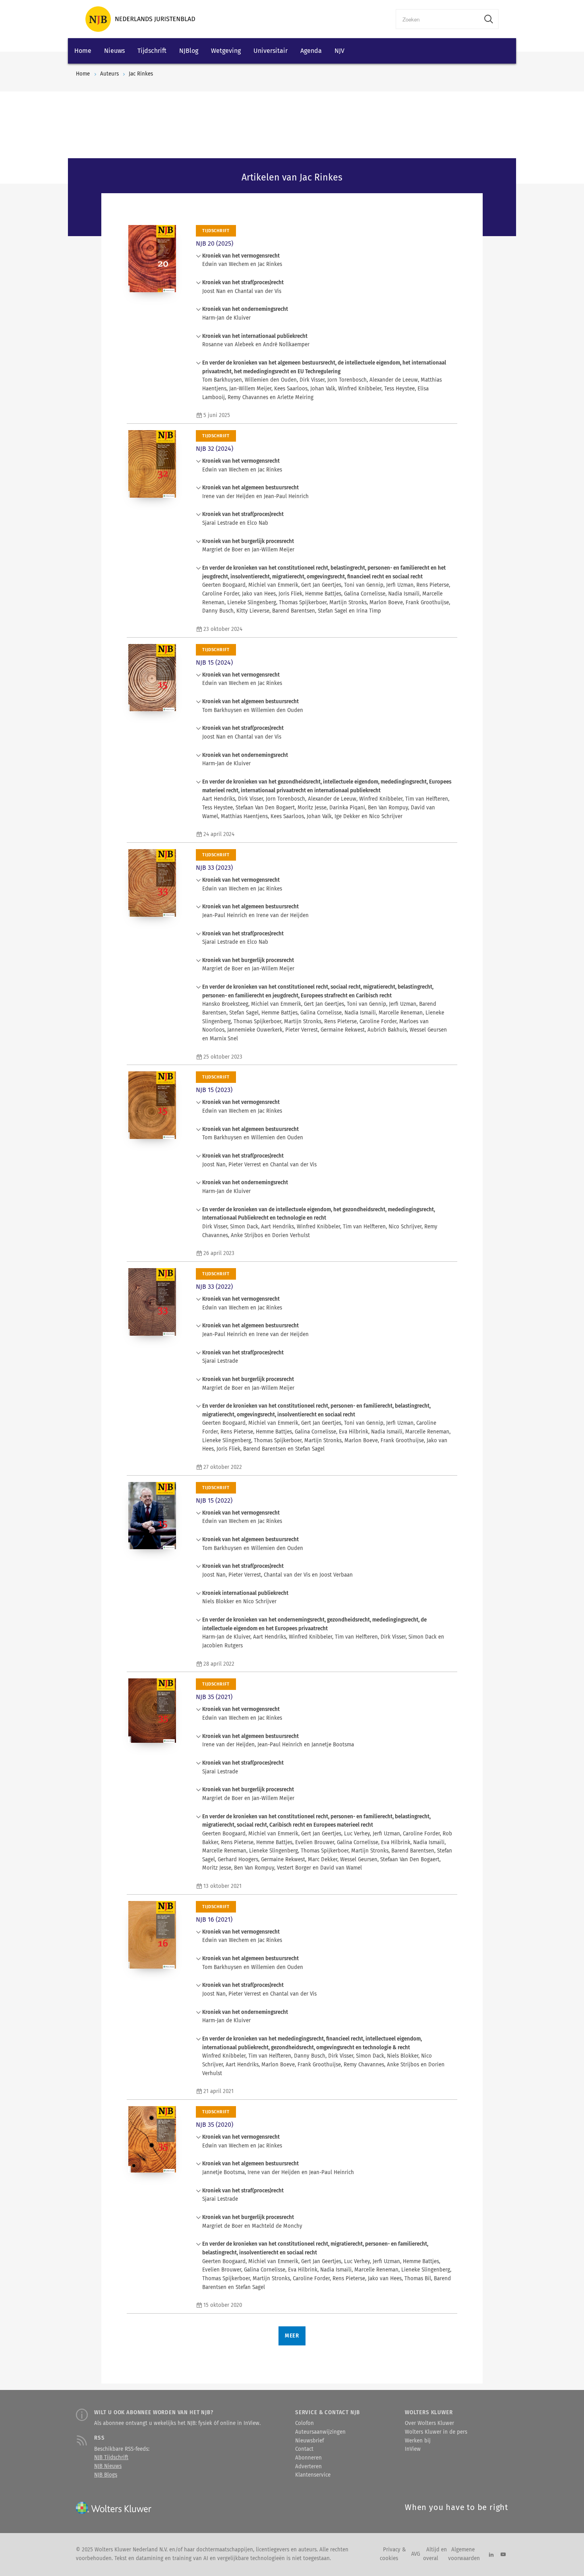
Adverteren (308, 2467)
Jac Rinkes (141, 74)
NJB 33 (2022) (214, 1287)
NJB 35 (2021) (214, 1697)
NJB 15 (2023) (214, 1090)
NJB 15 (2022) (214, 1500)
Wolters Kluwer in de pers (436, 2432)
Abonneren (308, 2458)
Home (83, 51)
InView (413, 2449)
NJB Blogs (106, 2475)
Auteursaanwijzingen (320, 2432)
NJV (339, 51)
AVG (416, 2554)
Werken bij (418, 2441)
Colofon (305, 2423)
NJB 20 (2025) (215, 243)
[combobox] (438, 19)
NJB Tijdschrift (111, 2458)
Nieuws (114, 51)
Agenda (311, 51)
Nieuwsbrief (309, 2441)
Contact (304, 2449)
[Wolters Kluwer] (140, 19)
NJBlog (189, 51)
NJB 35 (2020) (215, 2125)
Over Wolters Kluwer (429, 2423)
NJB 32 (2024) (215, 449)
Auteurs (109, 74)
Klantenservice (313, 2475)
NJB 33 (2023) (214, 868)
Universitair (271, 51)
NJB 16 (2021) (214, 1919)
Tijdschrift (152, 51)
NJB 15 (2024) (214, 662)
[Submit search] (489, 19)
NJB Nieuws (108, 2466)
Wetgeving (226, 51)
